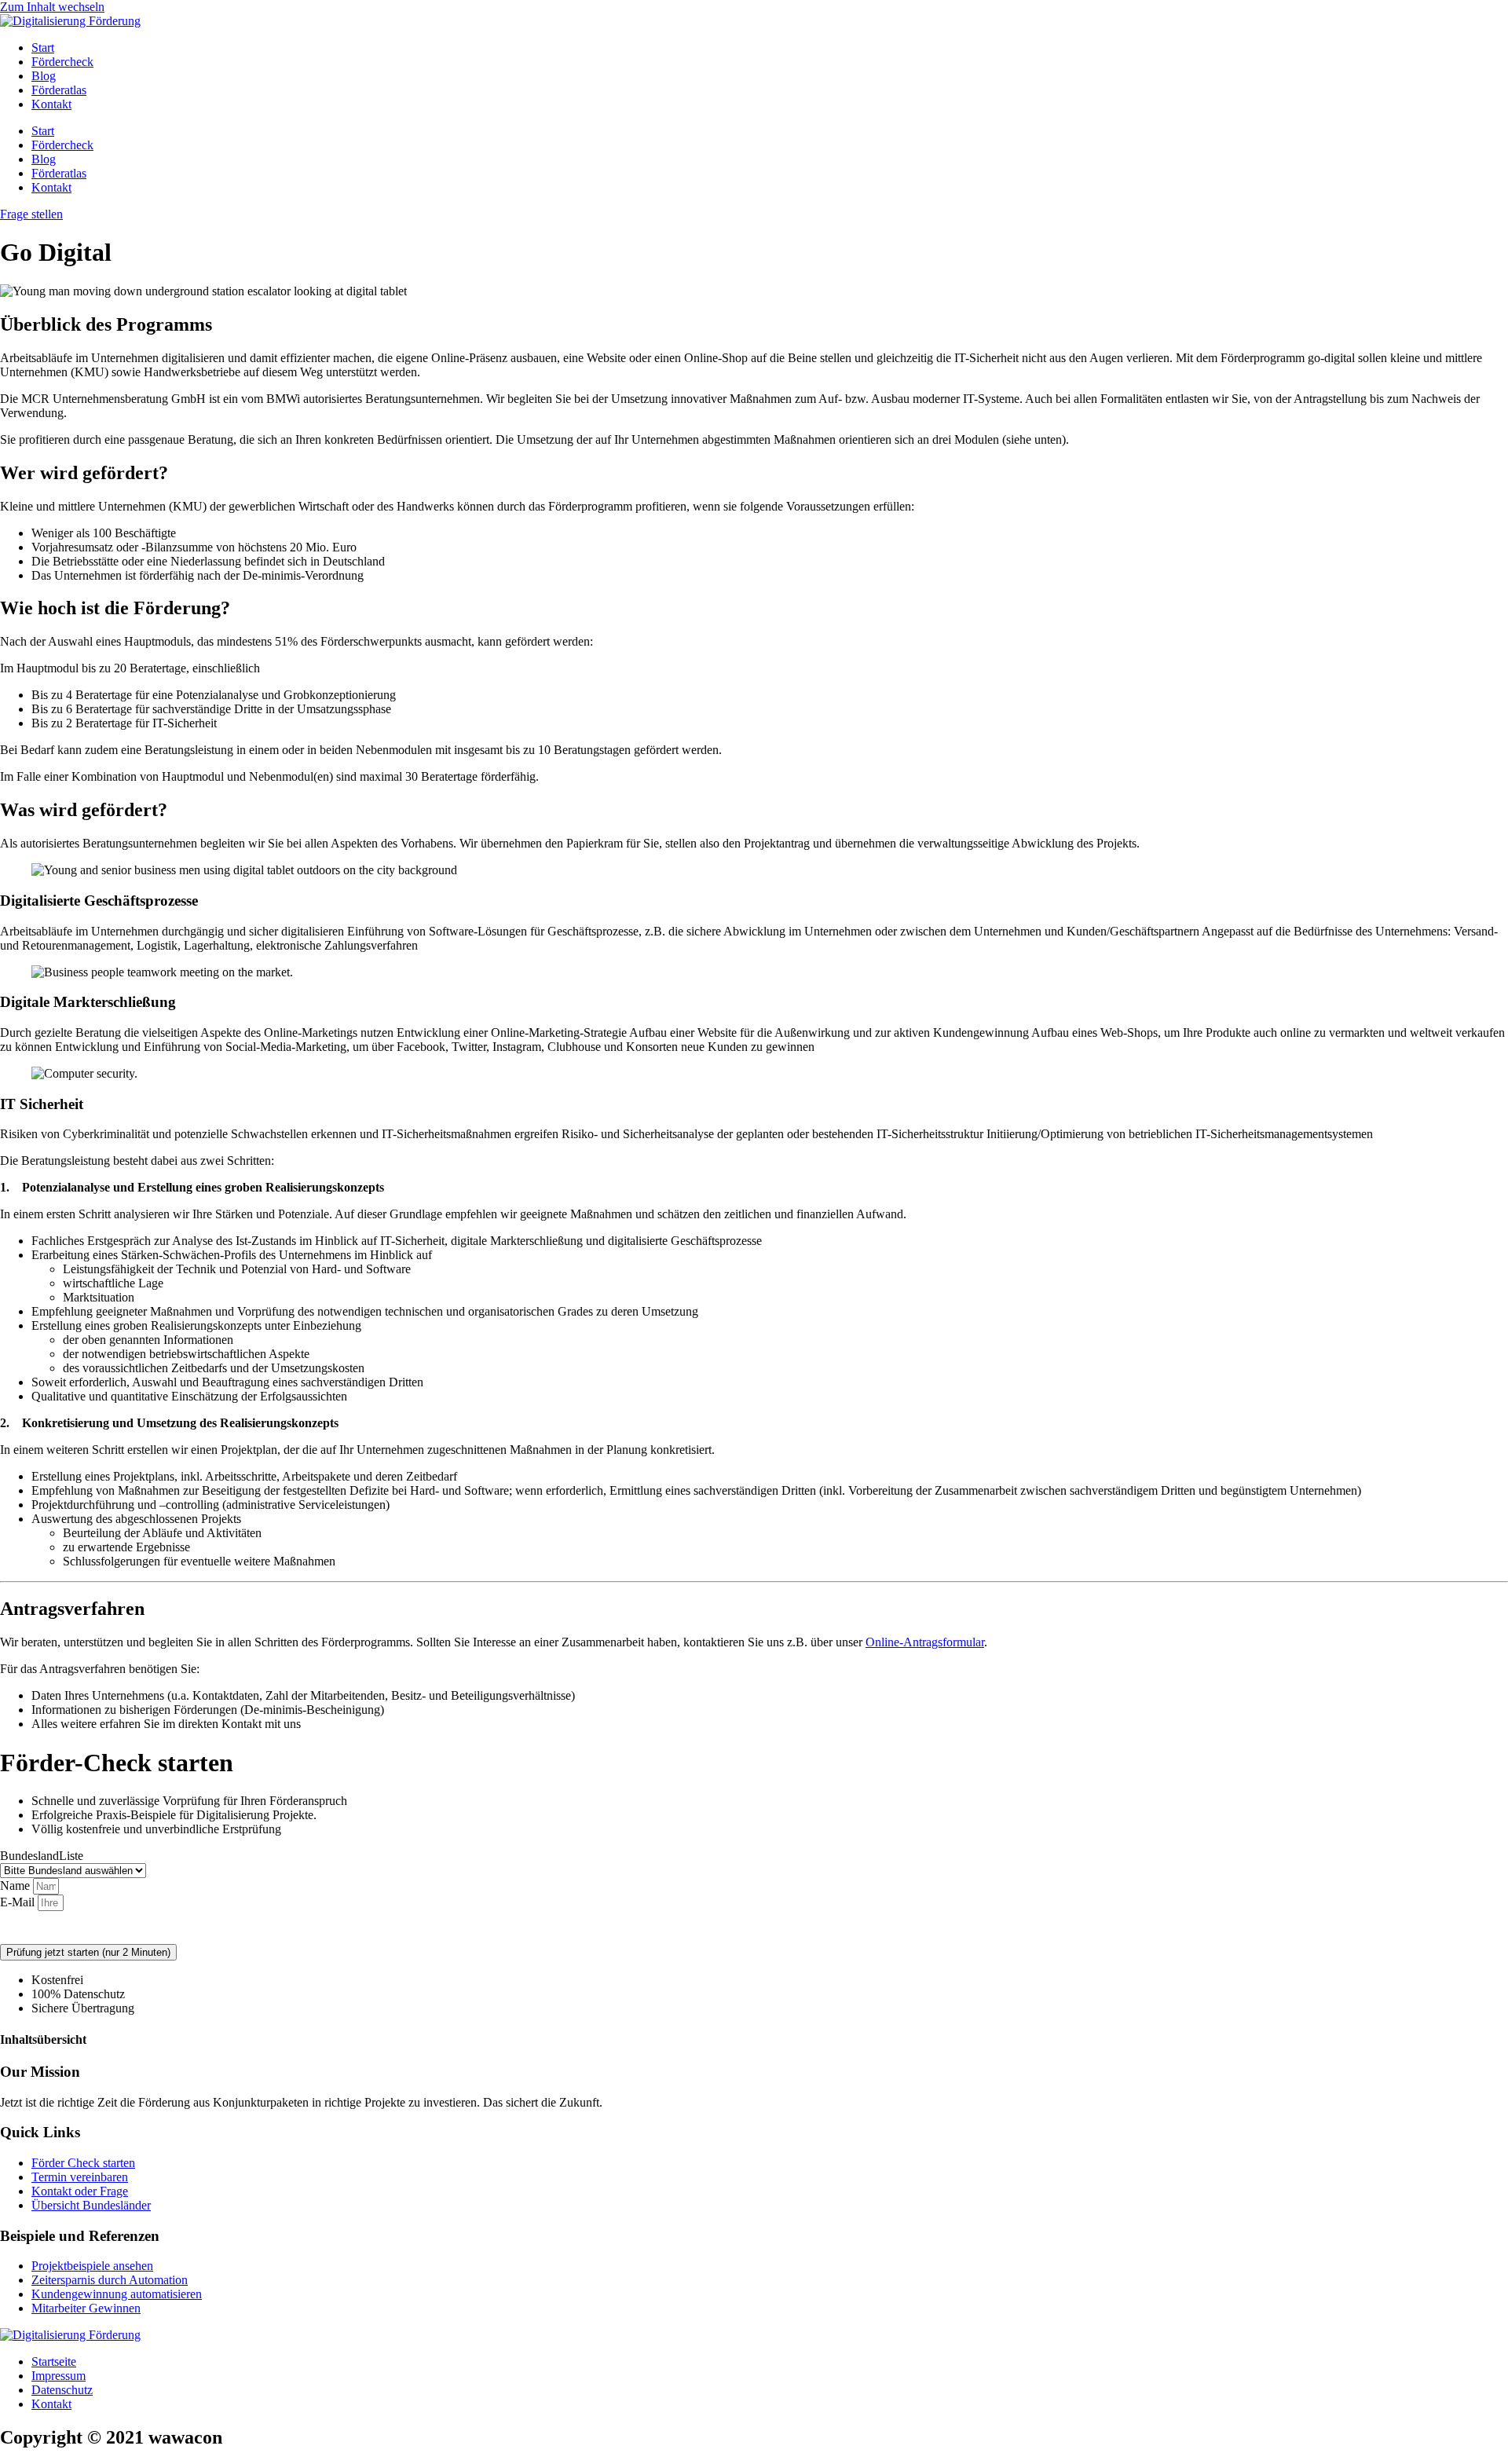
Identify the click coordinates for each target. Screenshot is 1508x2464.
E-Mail (19, 1902)
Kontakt (51, 104)
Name (16, 1886)
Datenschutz (391, 1928)
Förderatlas (59, 90)
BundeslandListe (42, 1856)
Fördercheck (62, 62)
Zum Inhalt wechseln (52, 7)
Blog (44, 76)
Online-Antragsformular (925, 1642)
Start (43, 48)
